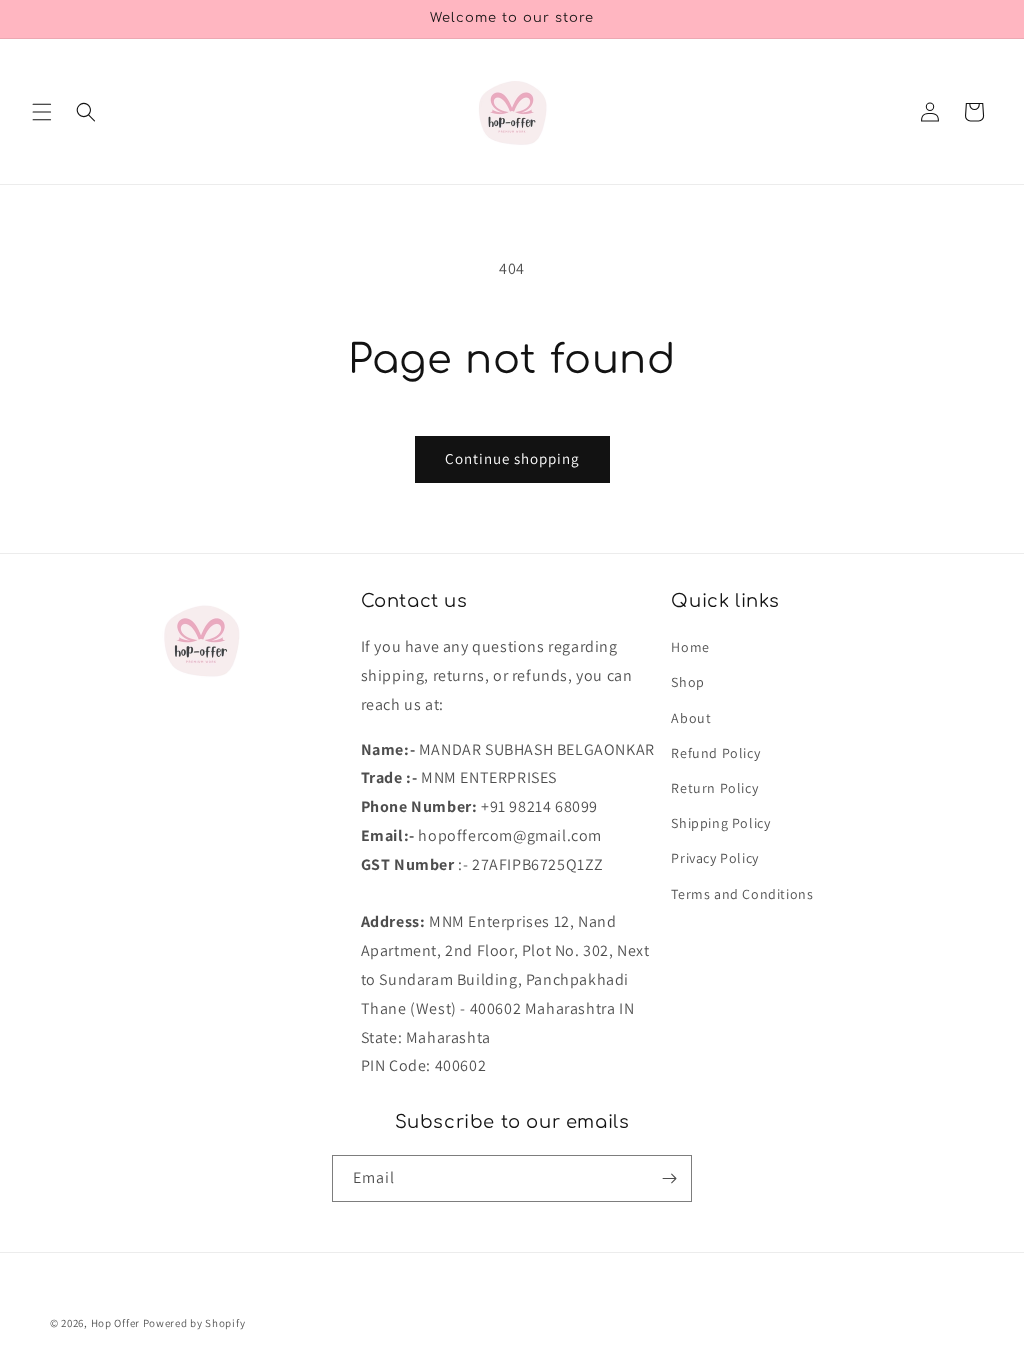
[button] (42, 112)
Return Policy (714, 788)
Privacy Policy (714, 858)
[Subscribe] (669, 1178)
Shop (687, 682)
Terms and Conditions (742, 894)
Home (690, 647)
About (691, 718)
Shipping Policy (720, 823)
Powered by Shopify (194, 1323)
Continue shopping (512, 458)
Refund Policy (715, 753)
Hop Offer (115, 1323)
